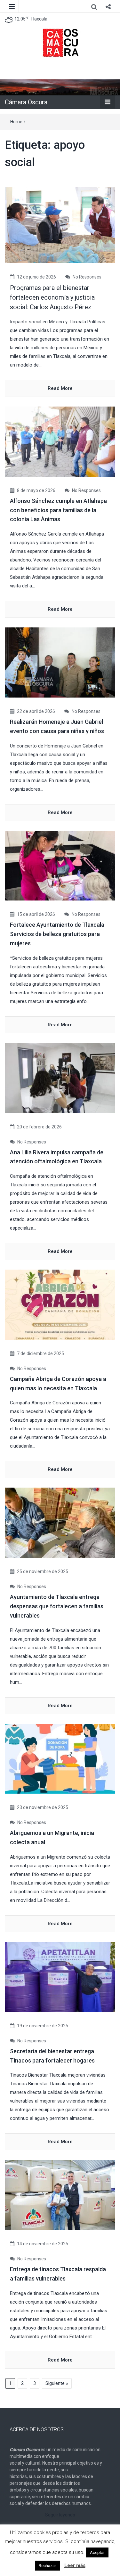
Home (16, 122)
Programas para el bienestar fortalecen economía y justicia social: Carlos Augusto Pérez (52, 297)
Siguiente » (57, 2383)
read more (60, 388)
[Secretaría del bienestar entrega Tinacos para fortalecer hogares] (60, 1976)
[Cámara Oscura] (60, 87)
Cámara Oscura (26, 102)
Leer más (75, 2565)
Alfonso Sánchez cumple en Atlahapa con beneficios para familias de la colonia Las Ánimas (58, 510)
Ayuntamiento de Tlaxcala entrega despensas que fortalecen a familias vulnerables (57, 1606)
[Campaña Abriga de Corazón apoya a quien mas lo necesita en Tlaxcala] (60, 1304)
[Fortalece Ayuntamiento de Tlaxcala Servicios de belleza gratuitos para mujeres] (60, 865)
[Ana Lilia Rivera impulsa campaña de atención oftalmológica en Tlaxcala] (60, 1078)
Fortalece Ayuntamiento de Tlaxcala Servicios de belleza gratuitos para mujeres (57, 934)
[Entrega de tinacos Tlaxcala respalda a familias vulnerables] (60, 2195)
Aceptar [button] (97, 2552)
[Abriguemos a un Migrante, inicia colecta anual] (60, 1758)
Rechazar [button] (47, 2566)
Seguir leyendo (60, 2515)
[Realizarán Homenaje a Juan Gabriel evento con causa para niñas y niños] (60, 662)
